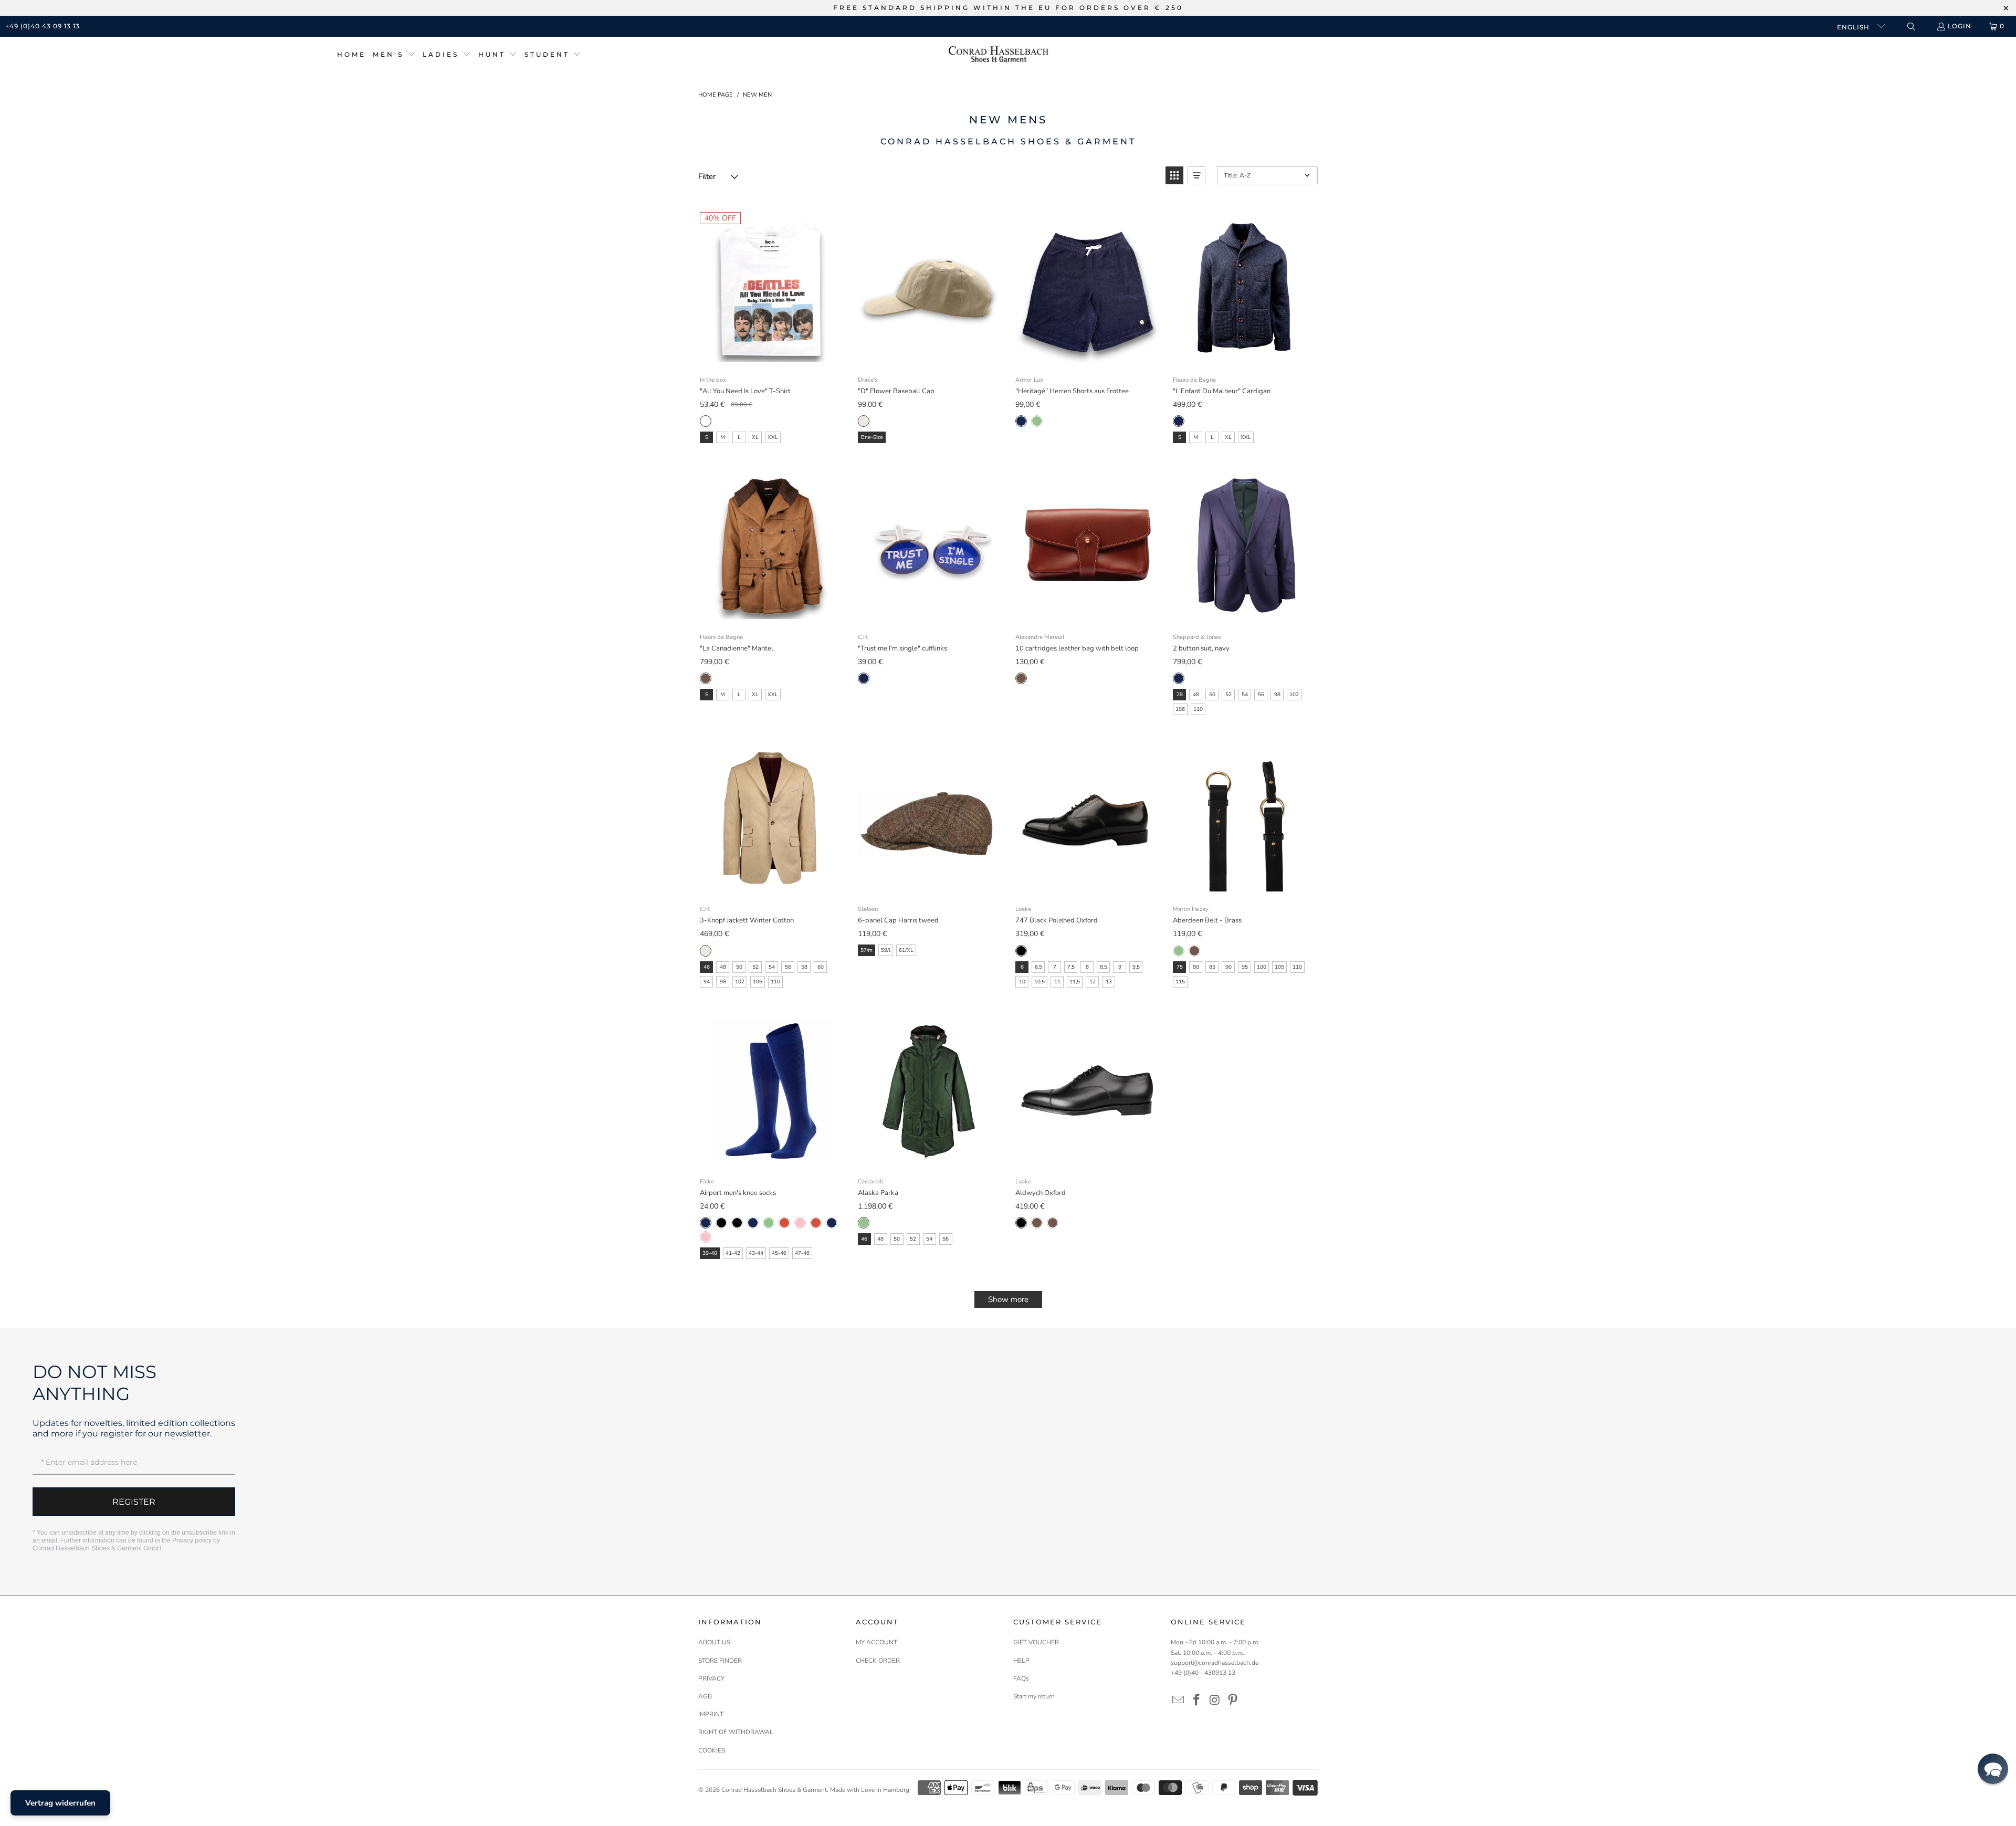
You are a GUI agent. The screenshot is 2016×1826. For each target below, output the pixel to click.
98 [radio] (1277, 695)
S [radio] (707, 437)
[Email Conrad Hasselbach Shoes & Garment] (1179, 1701)
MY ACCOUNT (876, 1642)
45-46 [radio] (779, 1253)
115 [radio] (1180, 982)
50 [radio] (1212, 695)
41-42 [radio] (733, 1253)
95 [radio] (1245, 967)
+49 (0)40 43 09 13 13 (43, 26)
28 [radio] (1180, 695)
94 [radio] (707, 982)
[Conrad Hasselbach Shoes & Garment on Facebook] (1197, 1701)
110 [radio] (1198, 709)
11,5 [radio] (1075, 982)
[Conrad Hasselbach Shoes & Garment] (999, 55)
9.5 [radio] (1136, 967)
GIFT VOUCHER (1036, 1642)
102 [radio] (1294, 695)
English (1854, 27)
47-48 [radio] (802, 1253)
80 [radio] (1196, 967)
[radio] (706, 421)
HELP (1021, 1661)
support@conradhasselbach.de (1215, 1663)
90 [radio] (1228, 967)
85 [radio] (1212, 967)
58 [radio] (804, 967)
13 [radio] (1109, 982)
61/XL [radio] (906, 950)
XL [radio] (755, 437)
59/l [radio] (886, 950)
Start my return (1034, 1696)
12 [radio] (1093, 982)
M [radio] (723, 437)
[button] (394, 55)
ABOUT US (714, 1642)
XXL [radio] (773, 437)
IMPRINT (711, 1714)
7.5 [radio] (1071, 967)
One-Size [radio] (872, 437)
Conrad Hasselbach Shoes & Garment (774, 1790)
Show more (1008, 1299)
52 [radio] (1228, 695)
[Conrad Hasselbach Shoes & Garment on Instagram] (1215, 1701)
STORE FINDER (720, 1661)
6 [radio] (1022, 967)
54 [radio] (1245, 695)
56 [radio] (1261, 695)
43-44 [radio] (756, 1253)
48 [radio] (1196, 695)
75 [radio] (1180, 967)
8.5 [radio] (1104, 967)
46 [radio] (707, 967)
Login (1960, 26)
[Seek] (1911, 27)
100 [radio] (1262, 967)
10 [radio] (1022, 982)
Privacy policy (192, 1540)
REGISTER (134, 1502)
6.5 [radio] (1038, 967)
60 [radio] (821, 967)
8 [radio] (1087, 967)
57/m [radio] (867, 950)
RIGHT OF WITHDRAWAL (736, 1732)
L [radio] (739, 437)
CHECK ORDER (878, 1661)
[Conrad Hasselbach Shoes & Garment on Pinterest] (1233, 1701)
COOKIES (712, 1750)
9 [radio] (1120, 967)
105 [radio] (1279, 967)
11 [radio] (1057, 982)
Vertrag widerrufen (60, 1803)
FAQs (1021, 1678)
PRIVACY (711, 1678)
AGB (705, 1696)
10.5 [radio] (1039, 982)
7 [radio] (1055, 967)
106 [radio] (1180, 709)
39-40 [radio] (710, 1253)
